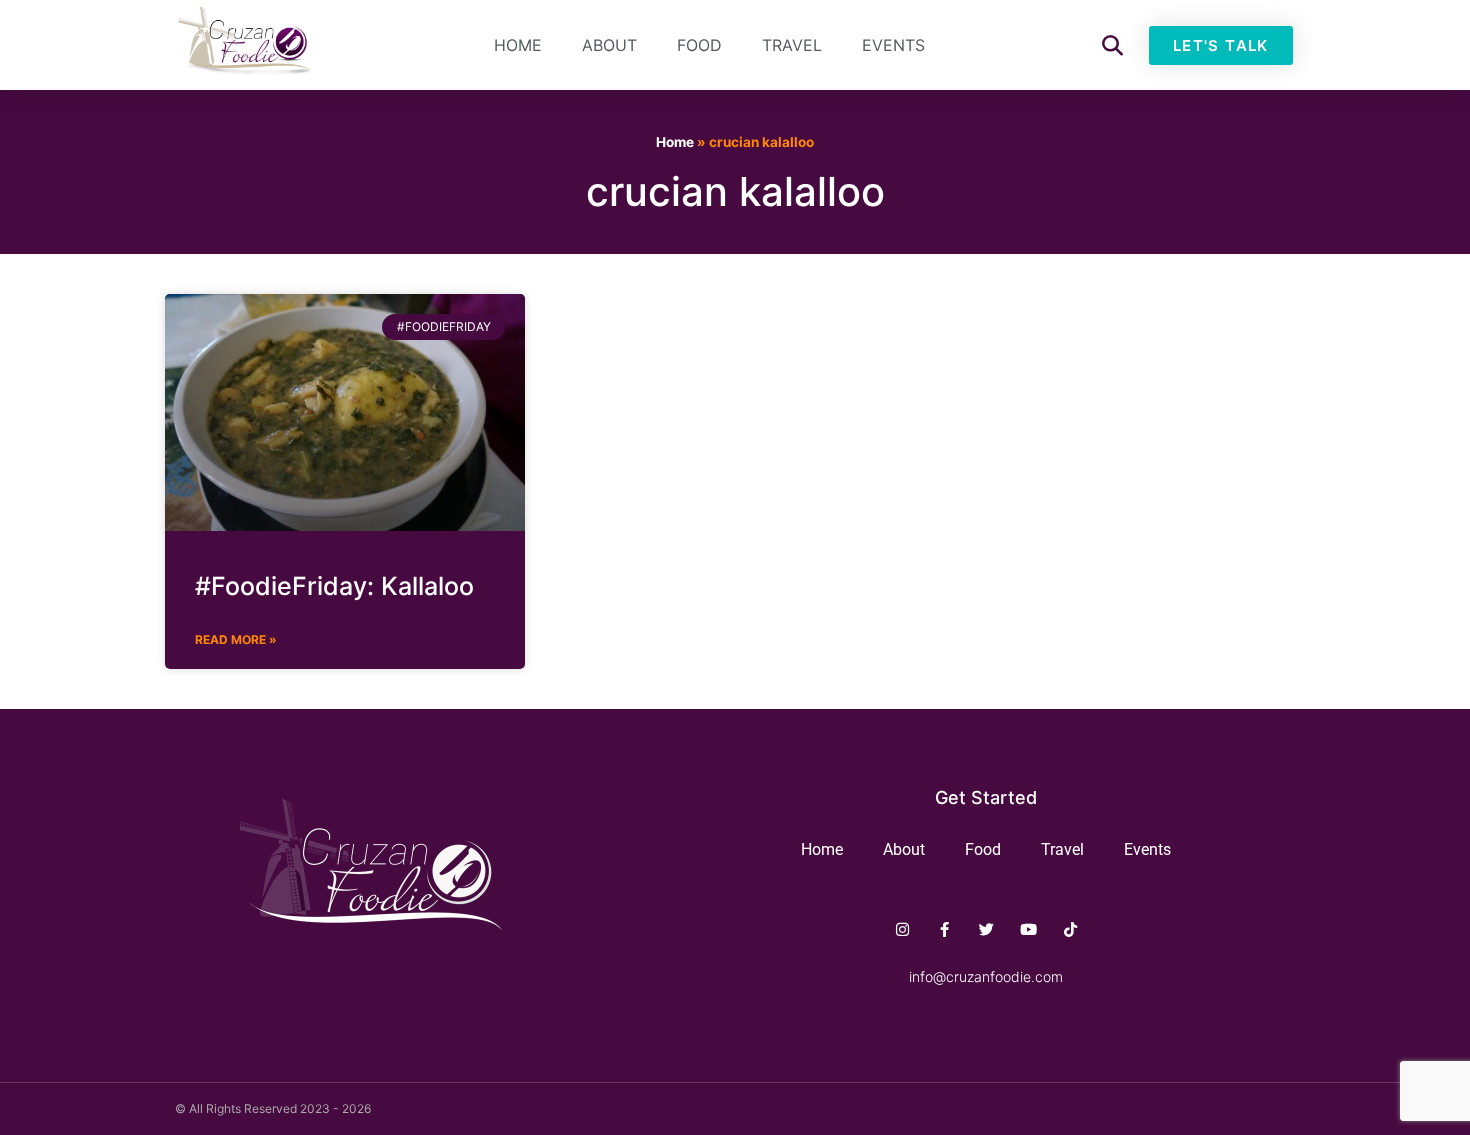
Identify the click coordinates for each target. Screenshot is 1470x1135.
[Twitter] (986, 929)
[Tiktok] (1070, 929)
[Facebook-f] (944, 929)
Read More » (236, 639)
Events (893, 45)
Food (699, 45)
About (609, 45)
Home (518, 45)
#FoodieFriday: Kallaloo (334, 586)
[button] (1112, 45)
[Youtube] (1028, 929)
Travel (792, 45)
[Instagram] (902, 929)
